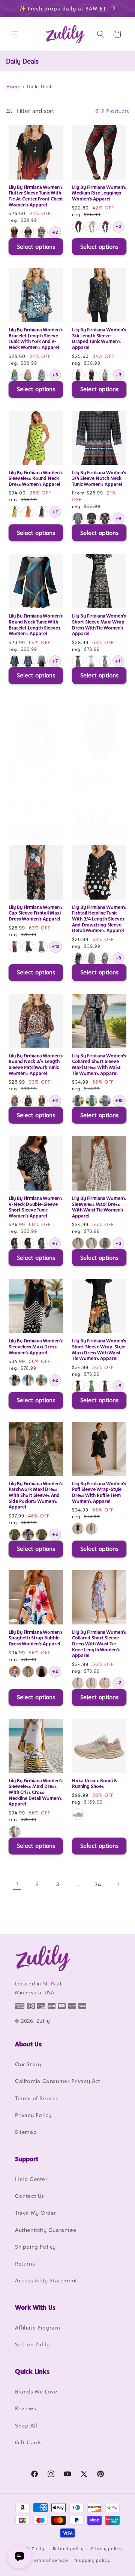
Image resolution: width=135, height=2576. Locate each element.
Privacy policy (107, 2549)
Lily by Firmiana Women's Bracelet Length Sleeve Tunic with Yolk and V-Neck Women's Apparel (36, 339)
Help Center (31, 2179)
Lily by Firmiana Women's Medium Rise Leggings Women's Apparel (99, 193)
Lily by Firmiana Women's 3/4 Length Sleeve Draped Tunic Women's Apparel (99, 339)
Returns (25, 2263)
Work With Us (35, 2307)
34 (98, 1884)
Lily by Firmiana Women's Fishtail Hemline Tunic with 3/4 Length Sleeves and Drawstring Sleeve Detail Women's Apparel (99, 919)
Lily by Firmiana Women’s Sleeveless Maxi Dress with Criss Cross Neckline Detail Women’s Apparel (36, 1792)
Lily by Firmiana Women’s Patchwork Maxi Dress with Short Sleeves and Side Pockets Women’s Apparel (36, 1495)
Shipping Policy (35, 2247)
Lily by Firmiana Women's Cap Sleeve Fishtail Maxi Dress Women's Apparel (36, 913)
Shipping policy (93, 2560)
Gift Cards (28, 2442)
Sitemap (26, 2132)
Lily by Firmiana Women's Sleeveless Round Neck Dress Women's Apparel (36, 478)
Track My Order (35, 2213)
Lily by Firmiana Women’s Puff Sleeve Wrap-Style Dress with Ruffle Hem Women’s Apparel (99, 1492)
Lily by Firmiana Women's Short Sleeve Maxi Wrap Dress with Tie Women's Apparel (99, 625)
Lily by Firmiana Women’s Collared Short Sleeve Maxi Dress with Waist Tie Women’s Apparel (99, 1065)
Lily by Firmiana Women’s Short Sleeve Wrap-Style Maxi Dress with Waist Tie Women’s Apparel (99, 1350)
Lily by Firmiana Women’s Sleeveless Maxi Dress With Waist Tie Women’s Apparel (99, 1207)
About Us (28, 2044)
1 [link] (17, 1884)
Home (13, 87)
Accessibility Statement (46, 2280)
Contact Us (30, 2196)
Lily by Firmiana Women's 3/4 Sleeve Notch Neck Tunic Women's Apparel (99, 478)
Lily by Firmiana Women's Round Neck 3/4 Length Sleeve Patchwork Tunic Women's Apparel (36, 1065)
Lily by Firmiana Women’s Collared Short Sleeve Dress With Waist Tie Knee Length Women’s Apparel (99, 1644)
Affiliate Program (37, 2327)
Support (27, 2159)
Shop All (26, 2425)
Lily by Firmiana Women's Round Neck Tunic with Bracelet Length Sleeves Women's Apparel (36, 625)
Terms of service (50, 2560)
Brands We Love (36, 2391)
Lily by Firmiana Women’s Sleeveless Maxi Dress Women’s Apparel (36, 1347)
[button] (15, 34)
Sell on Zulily (32, 2344)
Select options (36, 247)
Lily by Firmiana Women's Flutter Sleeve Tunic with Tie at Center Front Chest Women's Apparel (36, 196)
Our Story (28, 2064)
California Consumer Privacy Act (58, 2081)
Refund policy (68, 2549)
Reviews (25, 2408)
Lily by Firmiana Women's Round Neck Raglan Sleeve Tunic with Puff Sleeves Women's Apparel (99, 778)
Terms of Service (37, 2098)
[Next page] (118, 1884)
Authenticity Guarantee (46, 2230)
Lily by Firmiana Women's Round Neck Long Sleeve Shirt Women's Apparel (36, 772)
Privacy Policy (33, 2115)
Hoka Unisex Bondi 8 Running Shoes (94, 1784)
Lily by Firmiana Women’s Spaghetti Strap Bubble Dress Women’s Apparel (36, 1638)
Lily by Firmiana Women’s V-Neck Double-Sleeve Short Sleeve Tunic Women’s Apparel (36, 1207)
